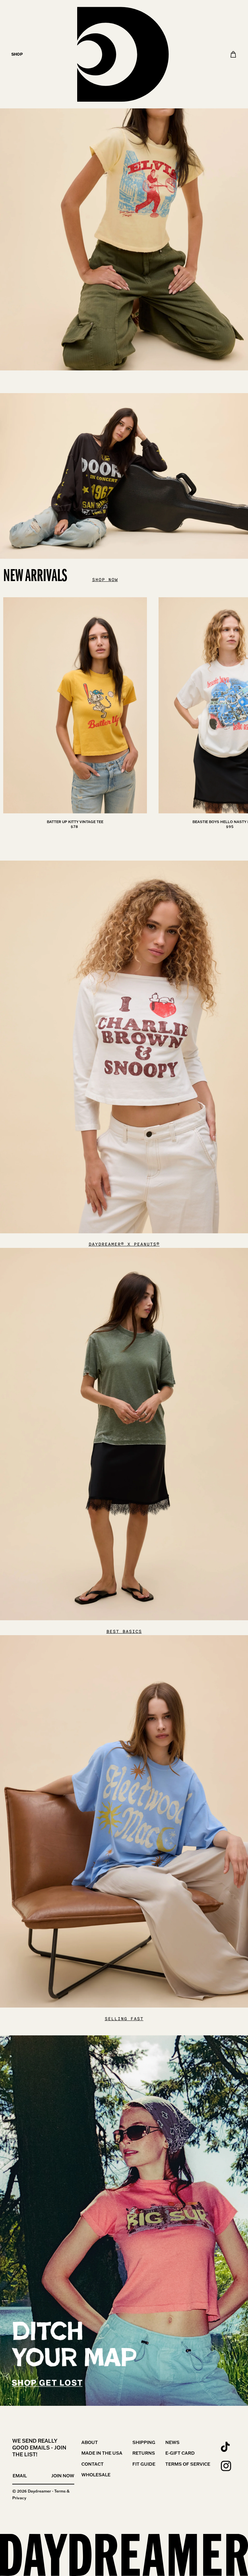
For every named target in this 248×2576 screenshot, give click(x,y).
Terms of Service (188, 2464)
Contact (93, 2464)
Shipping (144, 2442)
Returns (144, 2453)
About (90, 2442)
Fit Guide (144, 2464)
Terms (60, 2491)
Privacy (19, 2498)
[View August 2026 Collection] (124, 185)
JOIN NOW (63, 2476)
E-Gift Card (180, 2453)
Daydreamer (39, 2491)
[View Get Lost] (124, 2221)
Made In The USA (102, 2453)
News (172, 2442)
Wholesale (96, 2475)
